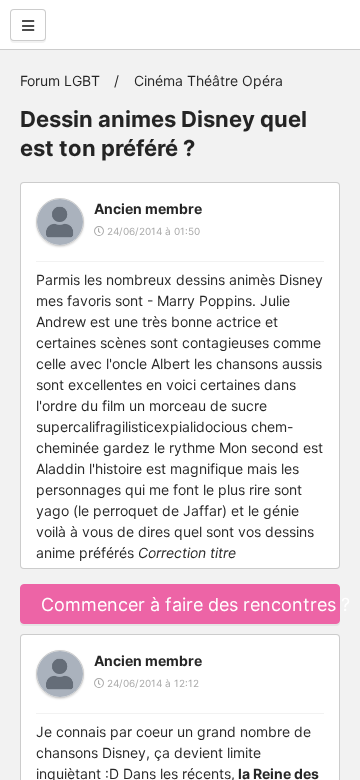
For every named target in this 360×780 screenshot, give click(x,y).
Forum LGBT (60, 80)
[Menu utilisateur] (28, 25)
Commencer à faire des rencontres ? (190, 604)
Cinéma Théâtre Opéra (208, 80)
